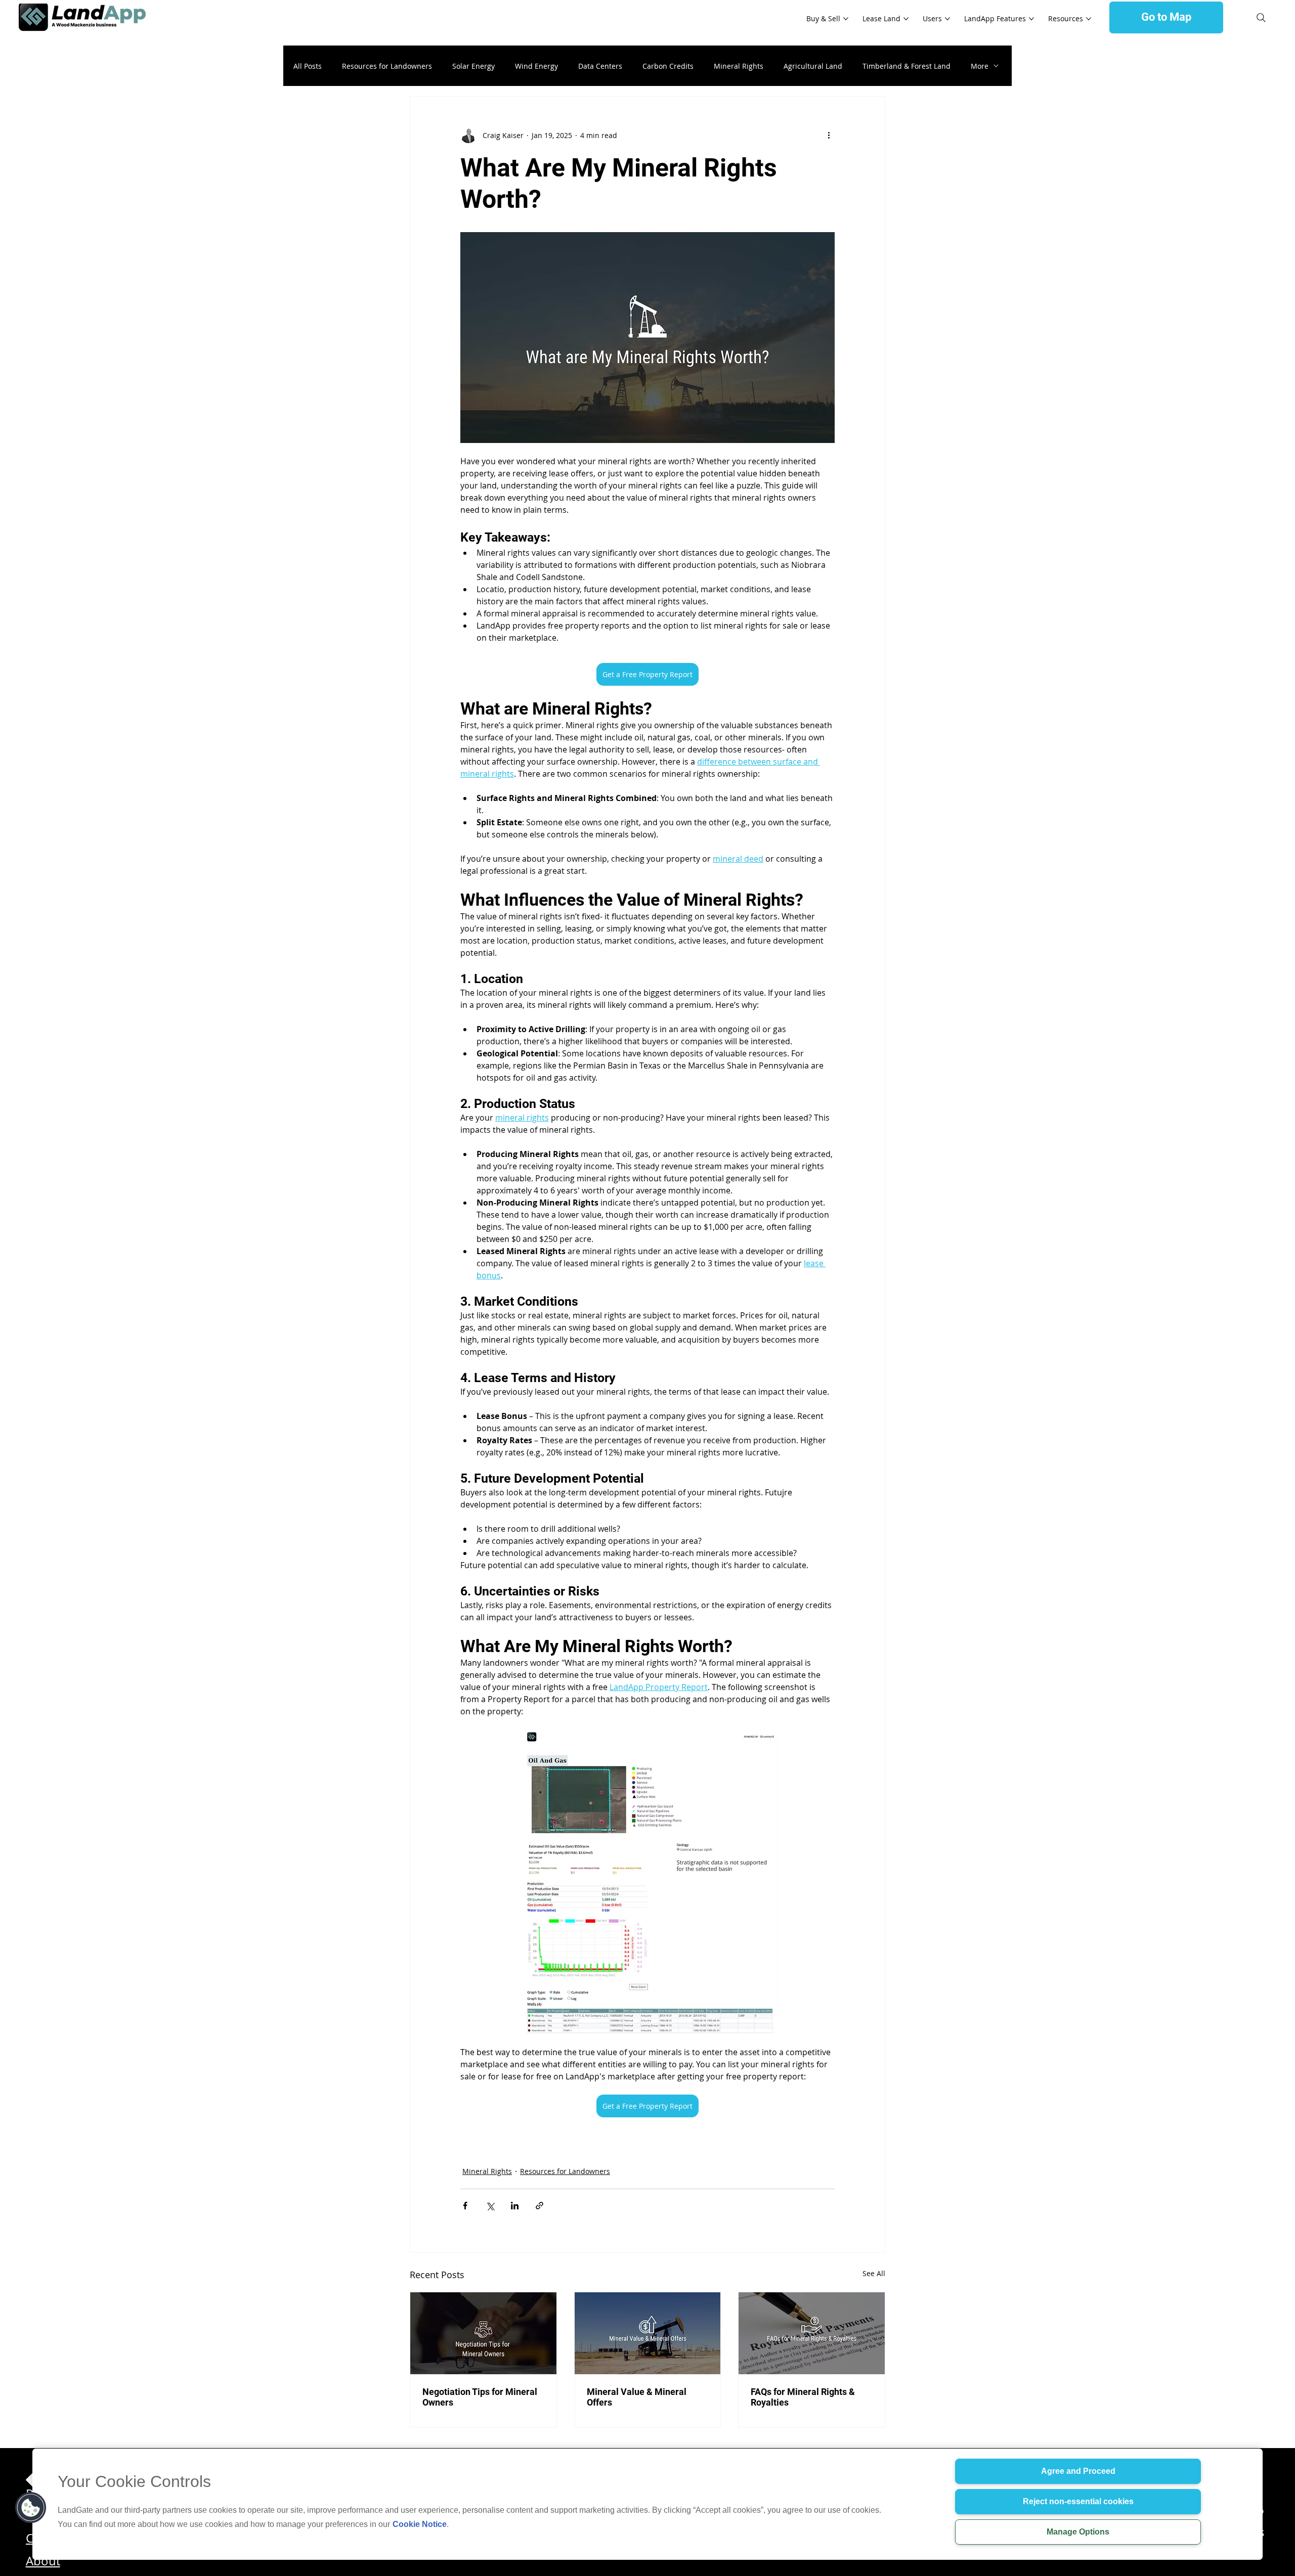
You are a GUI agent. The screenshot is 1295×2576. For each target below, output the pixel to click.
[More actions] (829, 135)
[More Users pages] (947, 19)
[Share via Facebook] (465, 2206)
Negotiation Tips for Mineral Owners (480, 2397)
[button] (31, 2508)
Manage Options (1078, 2532)
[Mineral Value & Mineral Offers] (648, 2333)
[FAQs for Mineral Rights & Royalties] (812, 2333)
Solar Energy (473, 66)
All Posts (308, 66)
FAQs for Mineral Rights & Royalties (803, 2397)
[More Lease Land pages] (906, 19)
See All (874, 2273)
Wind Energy (536, 66)
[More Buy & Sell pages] (846, 19)
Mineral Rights (739, 66)
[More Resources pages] (1089, 19)
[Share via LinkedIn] (515, 2206)
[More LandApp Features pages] (1031, 19)
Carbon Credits (668, 66)
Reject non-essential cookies (1078, 2501)
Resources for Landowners (387, 66)
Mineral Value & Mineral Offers (637, 2397)
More (980, 66)
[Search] (1261, 18)
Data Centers (600, 66)
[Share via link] (539, 2206)
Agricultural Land (813, 66)
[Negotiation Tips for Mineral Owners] (483, 2333)
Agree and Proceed (1078, 2471)
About (43, 2561)
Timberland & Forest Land (906, 66)
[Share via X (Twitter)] (490, 2206)
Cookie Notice (420, 2524)
